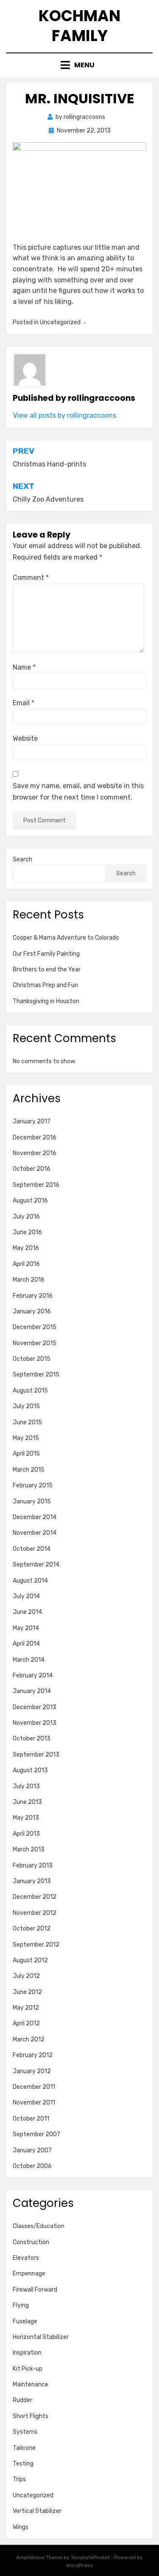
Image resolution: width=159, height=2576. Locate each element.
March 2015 (29, 1470)
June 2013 (27, 1802)
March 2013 (29, 1849)
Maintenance (31, 2384)
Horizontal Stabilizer (41, 2337)
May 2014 (26, 1628)
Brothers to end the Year (47, 969)
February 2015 (33, 1485)
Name (24, 667)
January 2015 (32, 1502)
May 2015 (26, 1438)
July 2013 (26, 1786)
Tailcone (24, 2448)
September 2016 (36, 1185)
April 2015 (26, 1454)
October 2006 (32, 2166)
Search (22, 859)
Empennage (29, 2274)
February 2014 (33, 1676)
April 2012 (26, 2023)
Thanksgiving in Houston (46, 1001)
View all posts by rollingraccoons (64, 415)
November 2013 (35, 1723)
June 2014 (27, 1612)
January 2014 (32, 1691)
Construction (31, 2242)
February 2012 (33, 2055)
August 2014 (30, 1581)
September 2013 (36, 1755)
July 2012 (26, 1976)
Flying (21, 2305)
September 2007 (36, 2134)
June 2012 (27, 1992)
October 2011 (31, 2119)
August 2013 (30, 1770)
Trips (19, 2479)
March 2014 (29, 1660)
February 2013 (33, 1866)
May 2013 (26, 1818)
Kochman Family (79, 26)
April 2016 (26, 1264)
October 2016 (32, 1169)
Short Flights (31, 2416)
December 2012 (35, 1897)
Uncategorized (33, 2495)
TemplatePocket (90, 2557)
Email (24, 703)
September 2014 (36, 1565)
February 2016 (33, 1296)
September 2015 (36, 1375)
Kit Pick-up (28, 2369)
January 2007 (32, 2150)
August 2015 (30, 1391)
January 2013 (32, 1881)
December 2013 (35, 1707)
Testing (23, 2464)
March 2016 (29, 1280)
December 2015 (35, 1327)
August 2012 (30, 1960)
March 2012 (29, 2040)
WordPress (79, 2565)
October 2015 (32, 1359)
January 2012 (32, 2071)
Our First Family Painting (46, 954)
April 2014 (26, 1644)
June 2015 (27, 1422)
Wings (21, 2527)
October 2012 (32, 1929)
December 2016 (35, 1138)
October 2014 (32, 1549)
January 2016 (32, 1311)
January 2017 (32, 1121)
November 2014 (35, 1533)
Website (25, 738)
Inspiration (27, 2353)
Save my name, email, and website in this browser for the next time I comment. (78, 792)
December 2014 (35, 1517)
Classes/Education (39, 2226)
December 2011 (34, 2087)
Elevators (26, 2258)
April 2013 (26, 1834)
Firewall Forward (35, 2290)
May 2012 (26, 2008)
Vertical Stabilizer (37, 2511)
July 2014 (26, 1596)
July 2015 (26, 1406)
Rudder (22, 2400)
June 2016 (27, 1232)
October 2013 (32, 1739)
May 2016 (26, 1248)
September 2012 (36, 1945)
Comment (31, 578)
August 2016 (30, 1201)
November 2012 (35, 1913)
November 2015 (35, 1343)
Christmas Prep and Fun (45, 985)
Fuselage (25, 2321)
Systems (25, 2432)
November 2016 (35, 1153)
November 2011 (34, 2103)
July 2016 (26, 1217)
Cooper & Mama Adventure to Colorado (66, 938)
